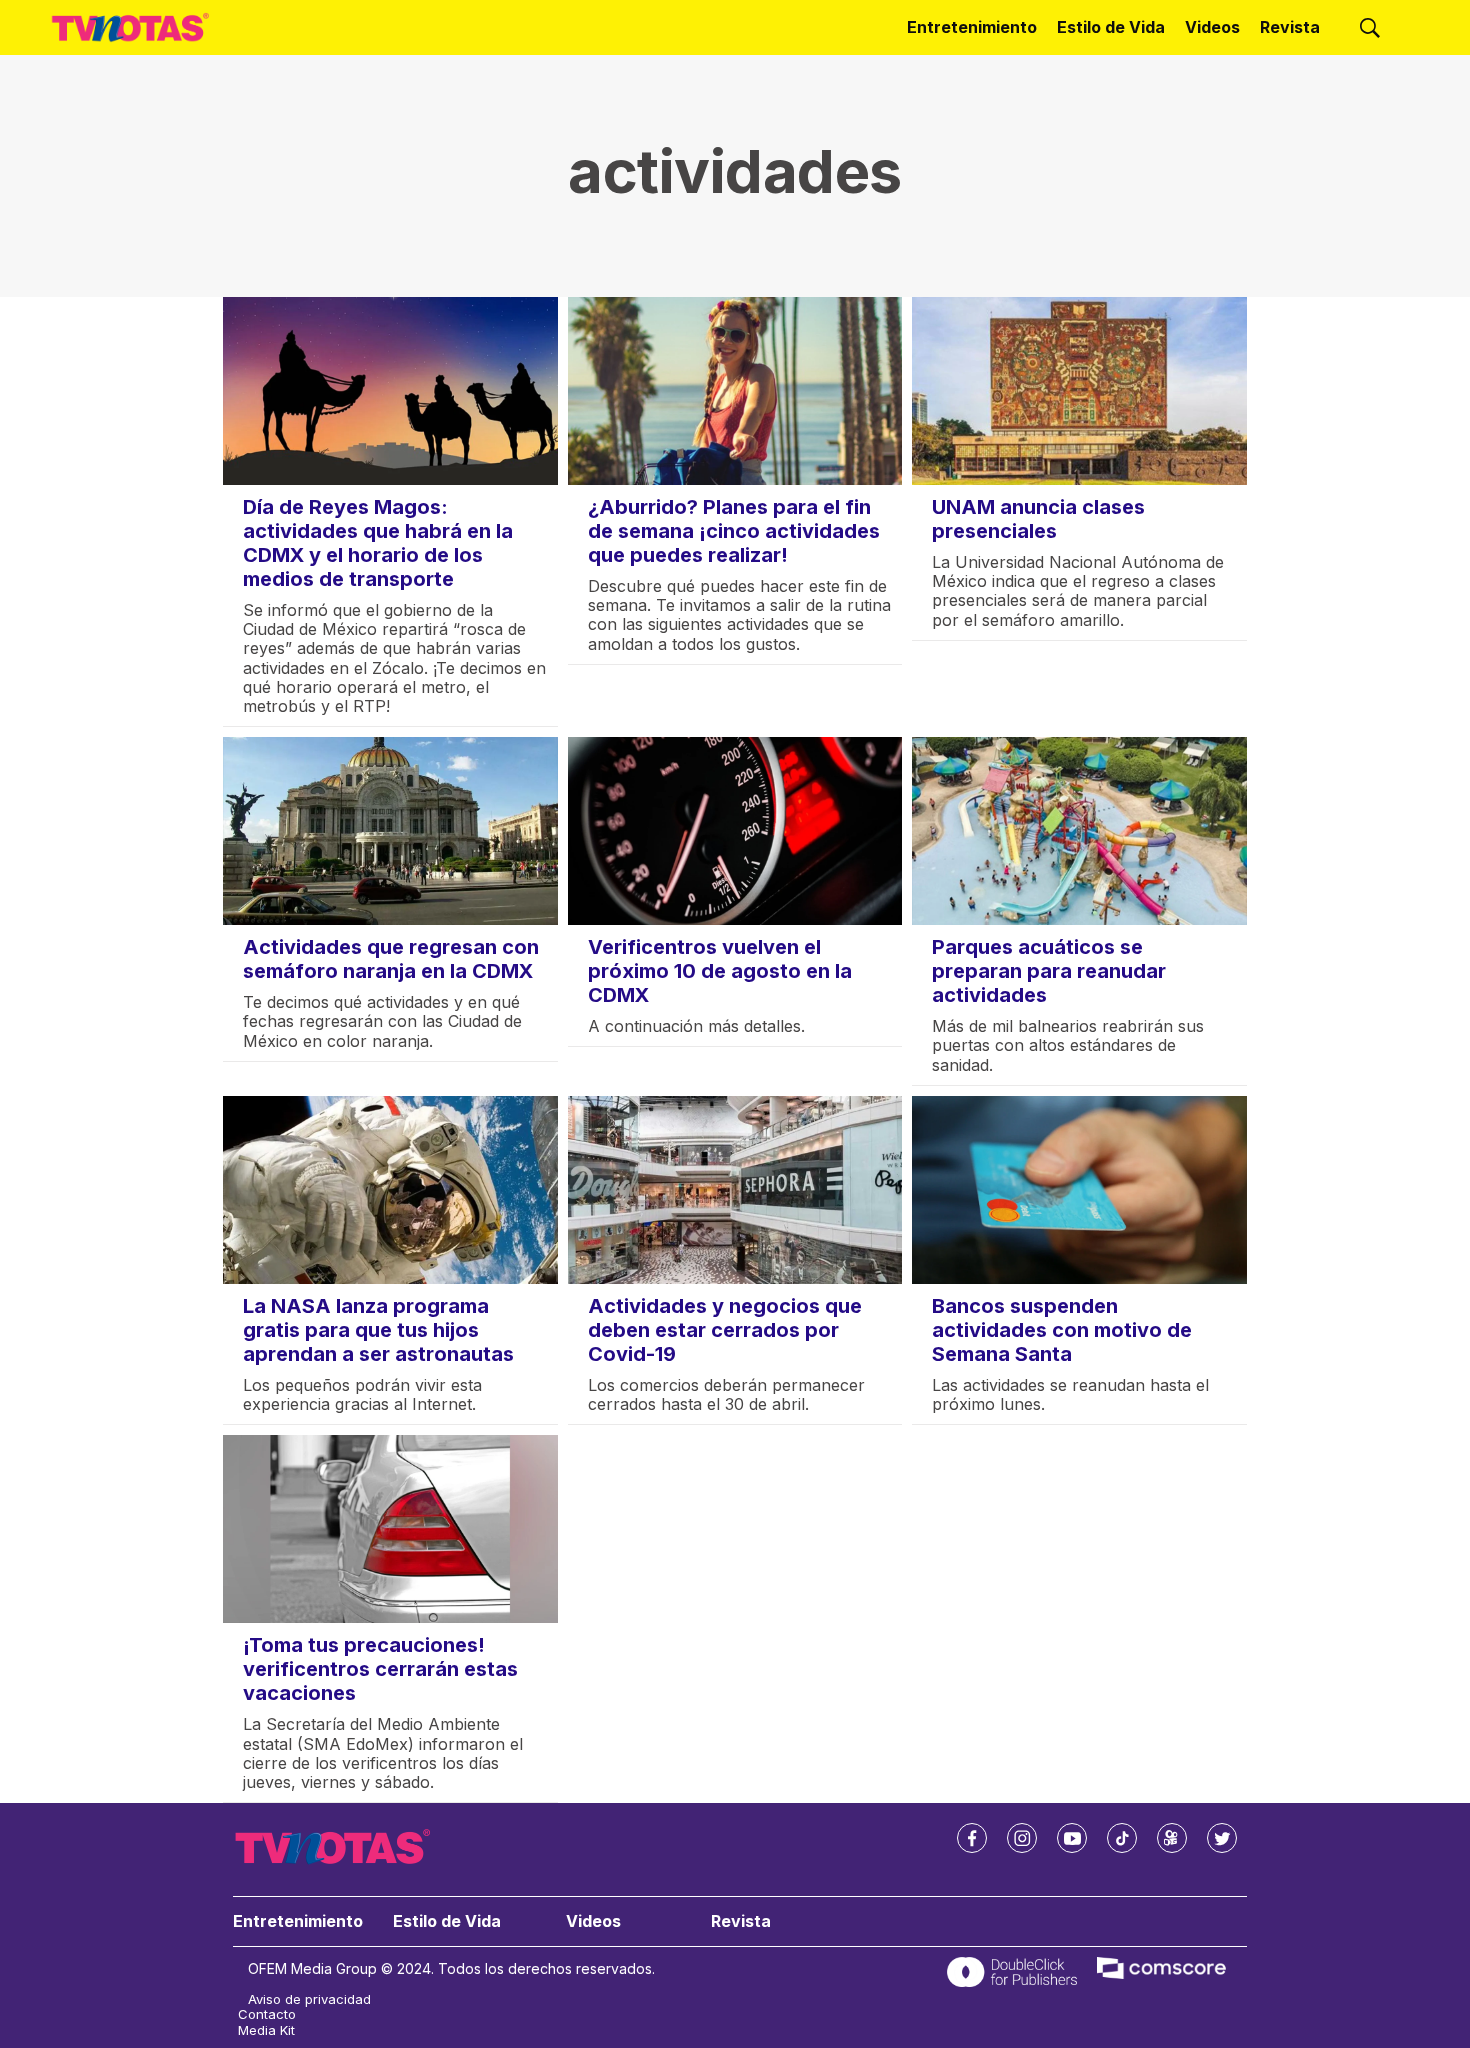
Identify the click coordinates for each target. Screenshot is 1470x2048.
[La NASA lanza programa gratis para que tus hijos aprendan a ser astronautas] (390, 1190)
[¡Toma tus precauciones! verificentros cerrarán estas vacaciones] (390, 1529)
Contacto (267, 2014)
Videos (1212, 27)
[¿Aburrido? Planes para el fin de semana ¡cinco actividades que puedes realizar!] (735, 391)
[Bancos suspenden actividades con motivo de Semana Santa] (1079, 1190)
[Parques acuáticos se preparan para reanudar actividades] (1079, 831)
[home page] (130, 27)
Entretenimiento (972, 27)
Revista (1290, 27)
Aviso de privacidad (309, 1999)
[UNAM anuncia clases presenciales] (1079, 391)
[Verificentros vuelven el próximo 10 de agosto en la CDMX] (735, 831)
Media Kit (266, 2030)
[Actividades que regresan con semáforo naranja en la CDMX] (390, 831)
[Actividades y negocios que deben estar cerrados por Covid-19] (735, 1190)
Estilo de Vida (1111, 27)
